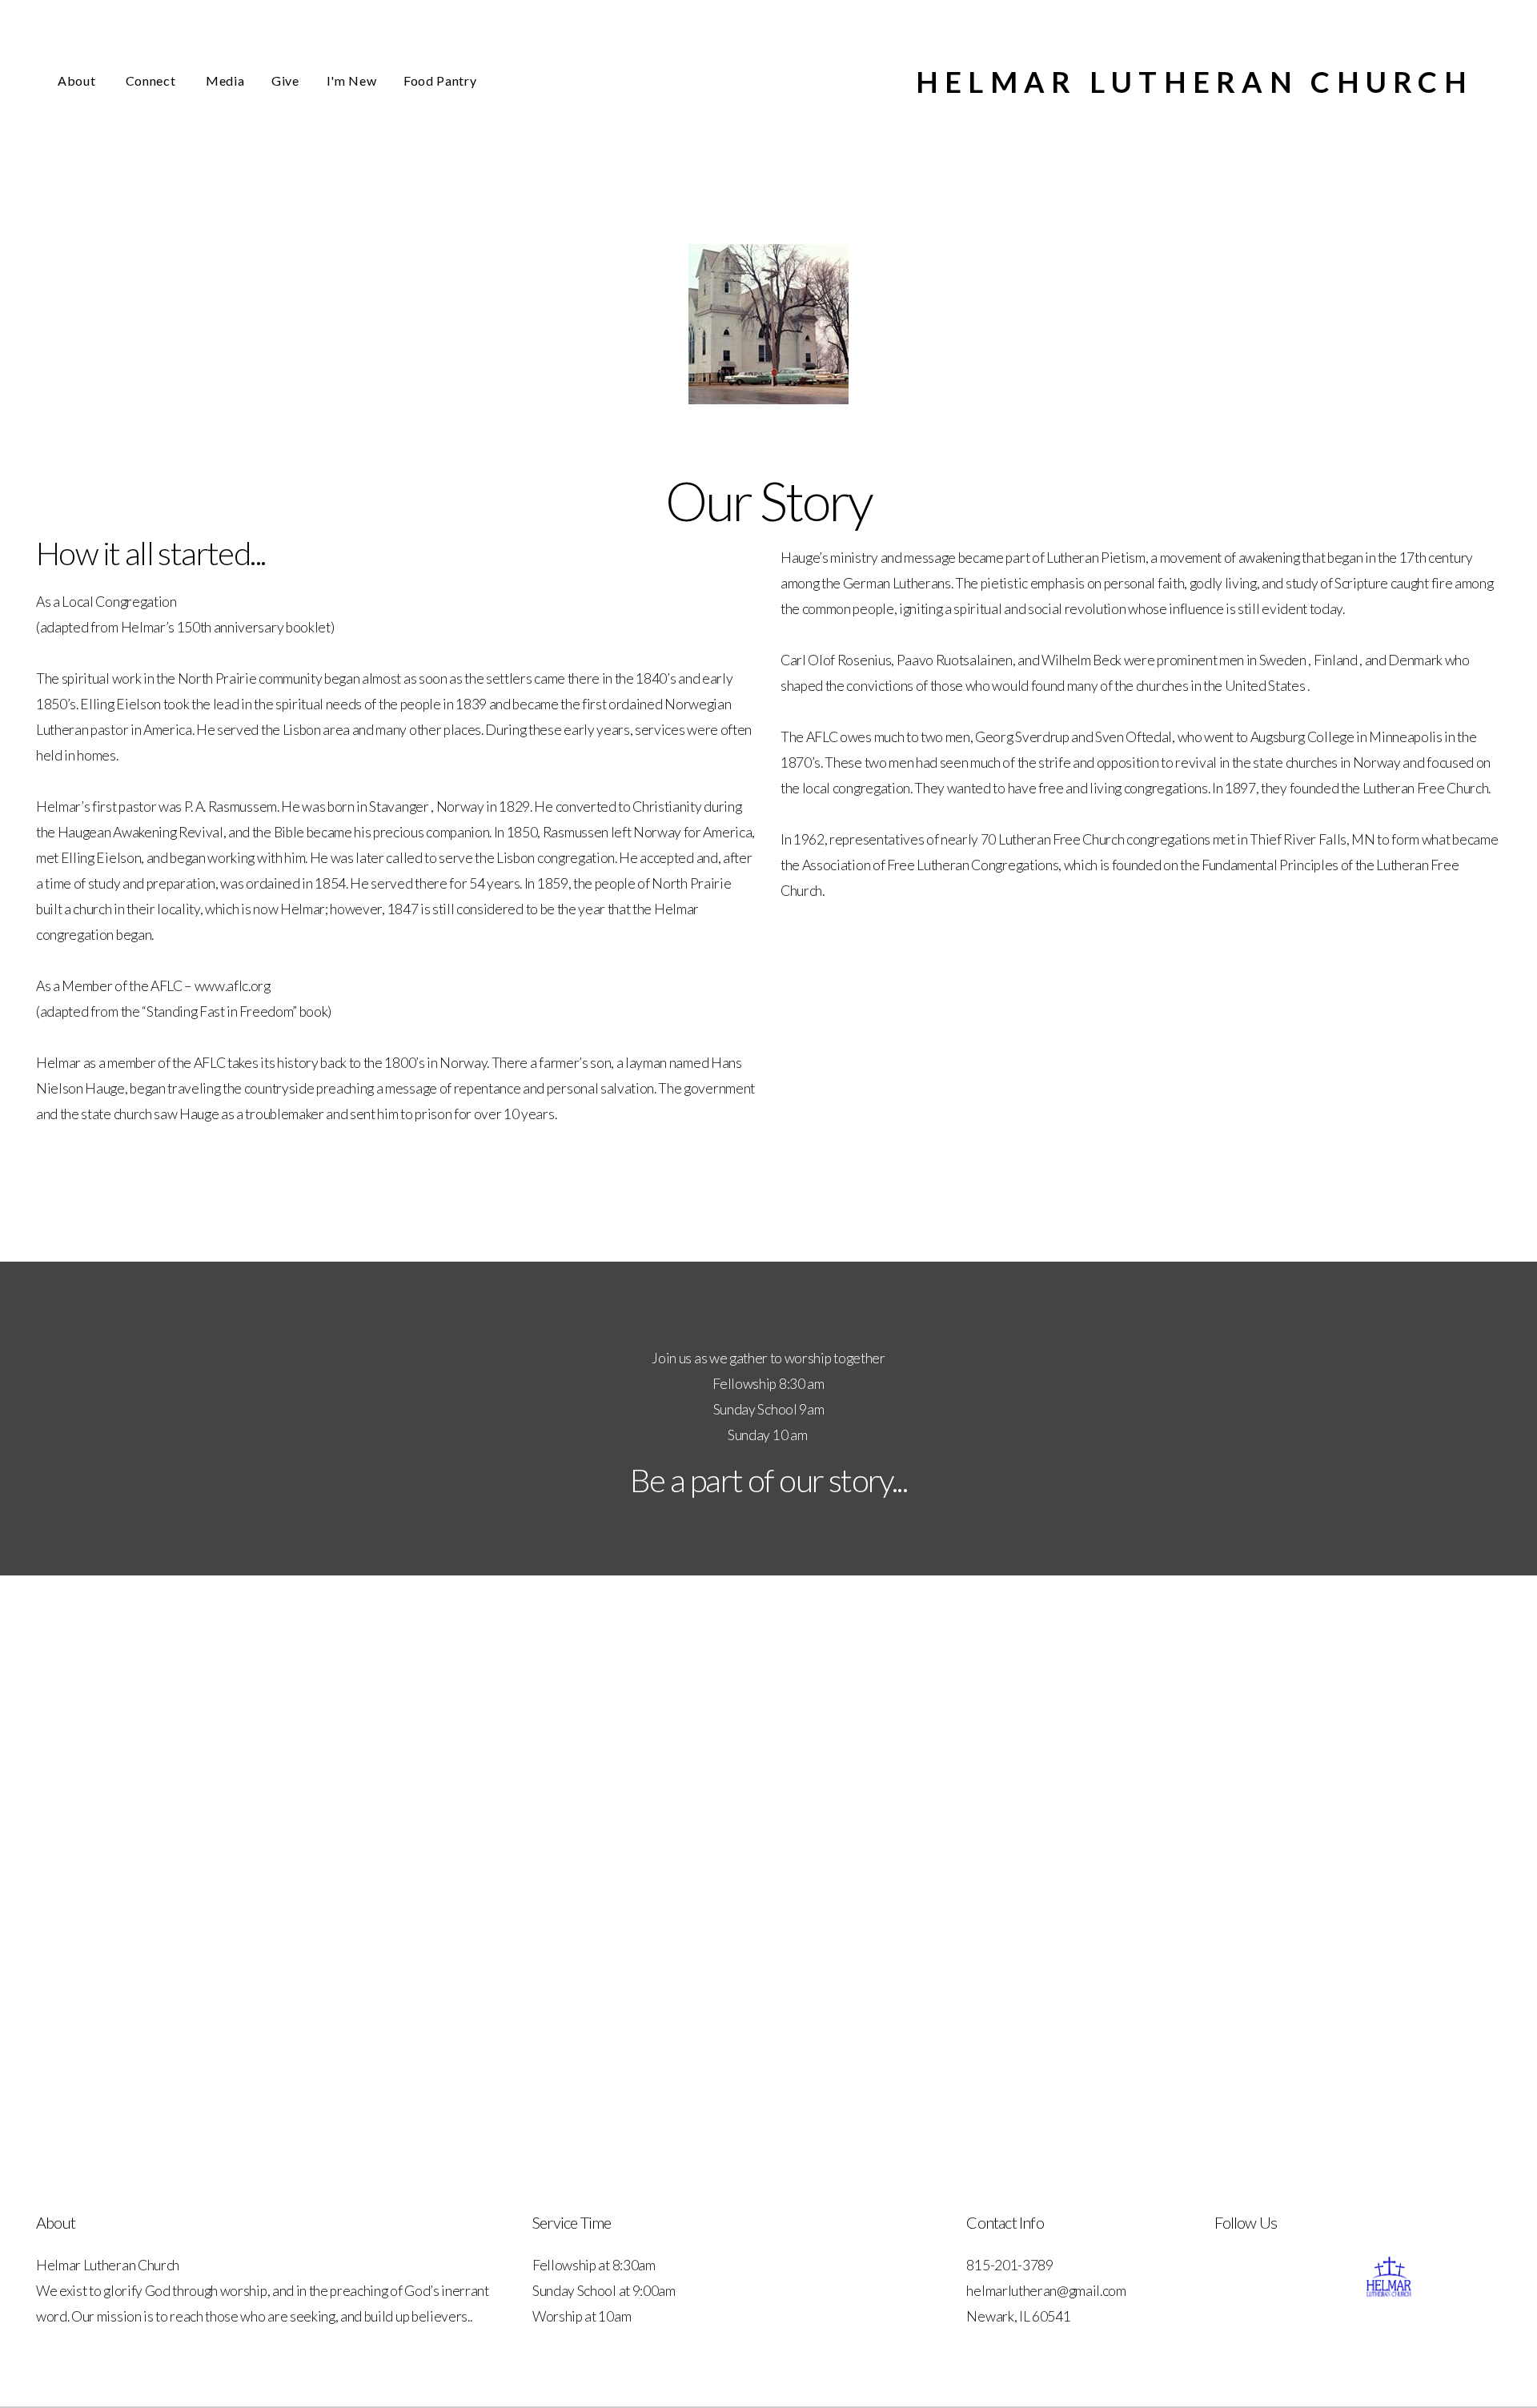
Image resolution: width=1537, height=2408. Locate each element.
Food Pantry (440, 80)
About (78, 80)
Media (225, 80)
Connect (152, 80)
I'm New (351, 80)
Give (285, 80)
